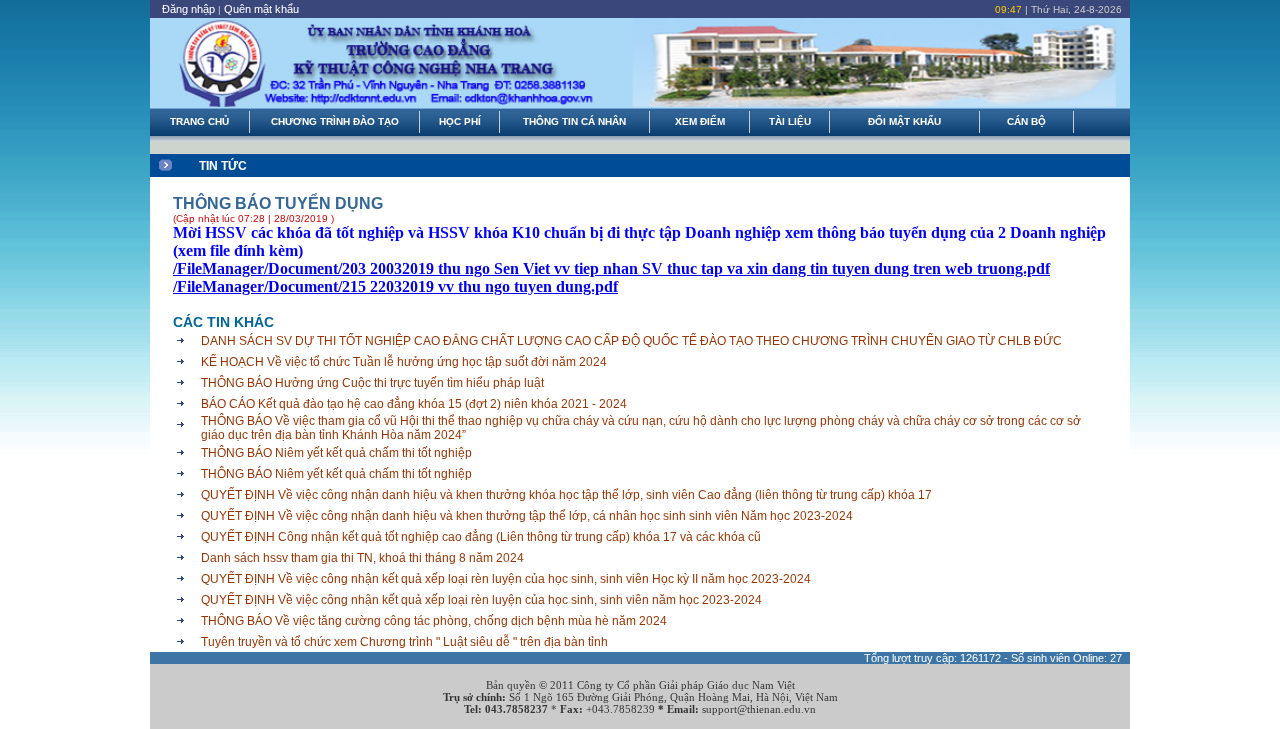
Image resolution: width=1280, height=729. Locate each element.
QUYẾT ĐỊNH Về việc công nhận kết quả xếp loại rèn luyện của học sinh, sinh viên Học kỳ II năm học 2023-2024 (506, 579)
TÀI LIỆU (790, 121)
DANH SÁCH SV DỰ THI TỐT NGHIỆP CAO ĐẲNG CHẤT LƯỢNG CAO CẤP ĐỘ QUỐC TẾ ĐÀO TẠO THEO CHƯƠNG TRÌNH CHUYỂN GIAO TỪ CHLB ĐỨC (631, 341)
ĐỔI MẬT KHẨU (904, 121)
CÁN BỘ (1026, 121)
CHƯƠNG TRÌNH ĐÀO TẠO (335, 121)
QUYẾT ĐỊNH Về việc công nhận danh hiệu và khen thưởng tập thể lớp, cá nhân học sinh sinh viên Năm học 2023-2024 (527, 516)
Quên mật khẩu (261, 9)
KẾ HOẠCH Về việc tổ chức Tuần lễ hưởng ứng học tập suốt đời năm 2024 (404, 362)
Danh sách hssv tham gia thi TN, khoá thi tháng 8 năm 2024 (362, 558)
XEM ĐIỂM (700, 121)
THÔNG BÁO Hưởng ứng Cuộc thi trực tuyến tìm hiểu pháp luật (372, 383)
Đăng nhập (188, 9)
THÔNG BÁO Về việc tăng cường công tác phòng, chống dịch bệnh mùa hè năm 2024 (434, 621)
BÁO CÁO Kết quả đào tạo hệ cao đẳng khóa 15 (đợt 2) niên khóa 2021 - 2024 (414, 404)
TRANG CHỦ (199, 121)
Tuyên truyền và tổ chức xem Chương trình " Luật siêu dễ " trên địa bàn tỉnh (404, 642)
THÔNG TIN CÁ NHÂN (574, 121)
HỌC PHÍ (460, 121)
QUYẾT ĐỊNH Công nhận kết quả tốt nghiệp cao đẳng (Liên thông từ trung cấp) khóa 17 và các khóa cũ (481, 537)
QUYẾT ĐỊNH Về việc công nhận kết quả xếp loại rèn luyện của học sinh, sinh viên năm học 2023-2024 (481, 600)
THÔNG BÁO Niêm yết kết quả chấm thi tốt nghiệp (336, 453)
